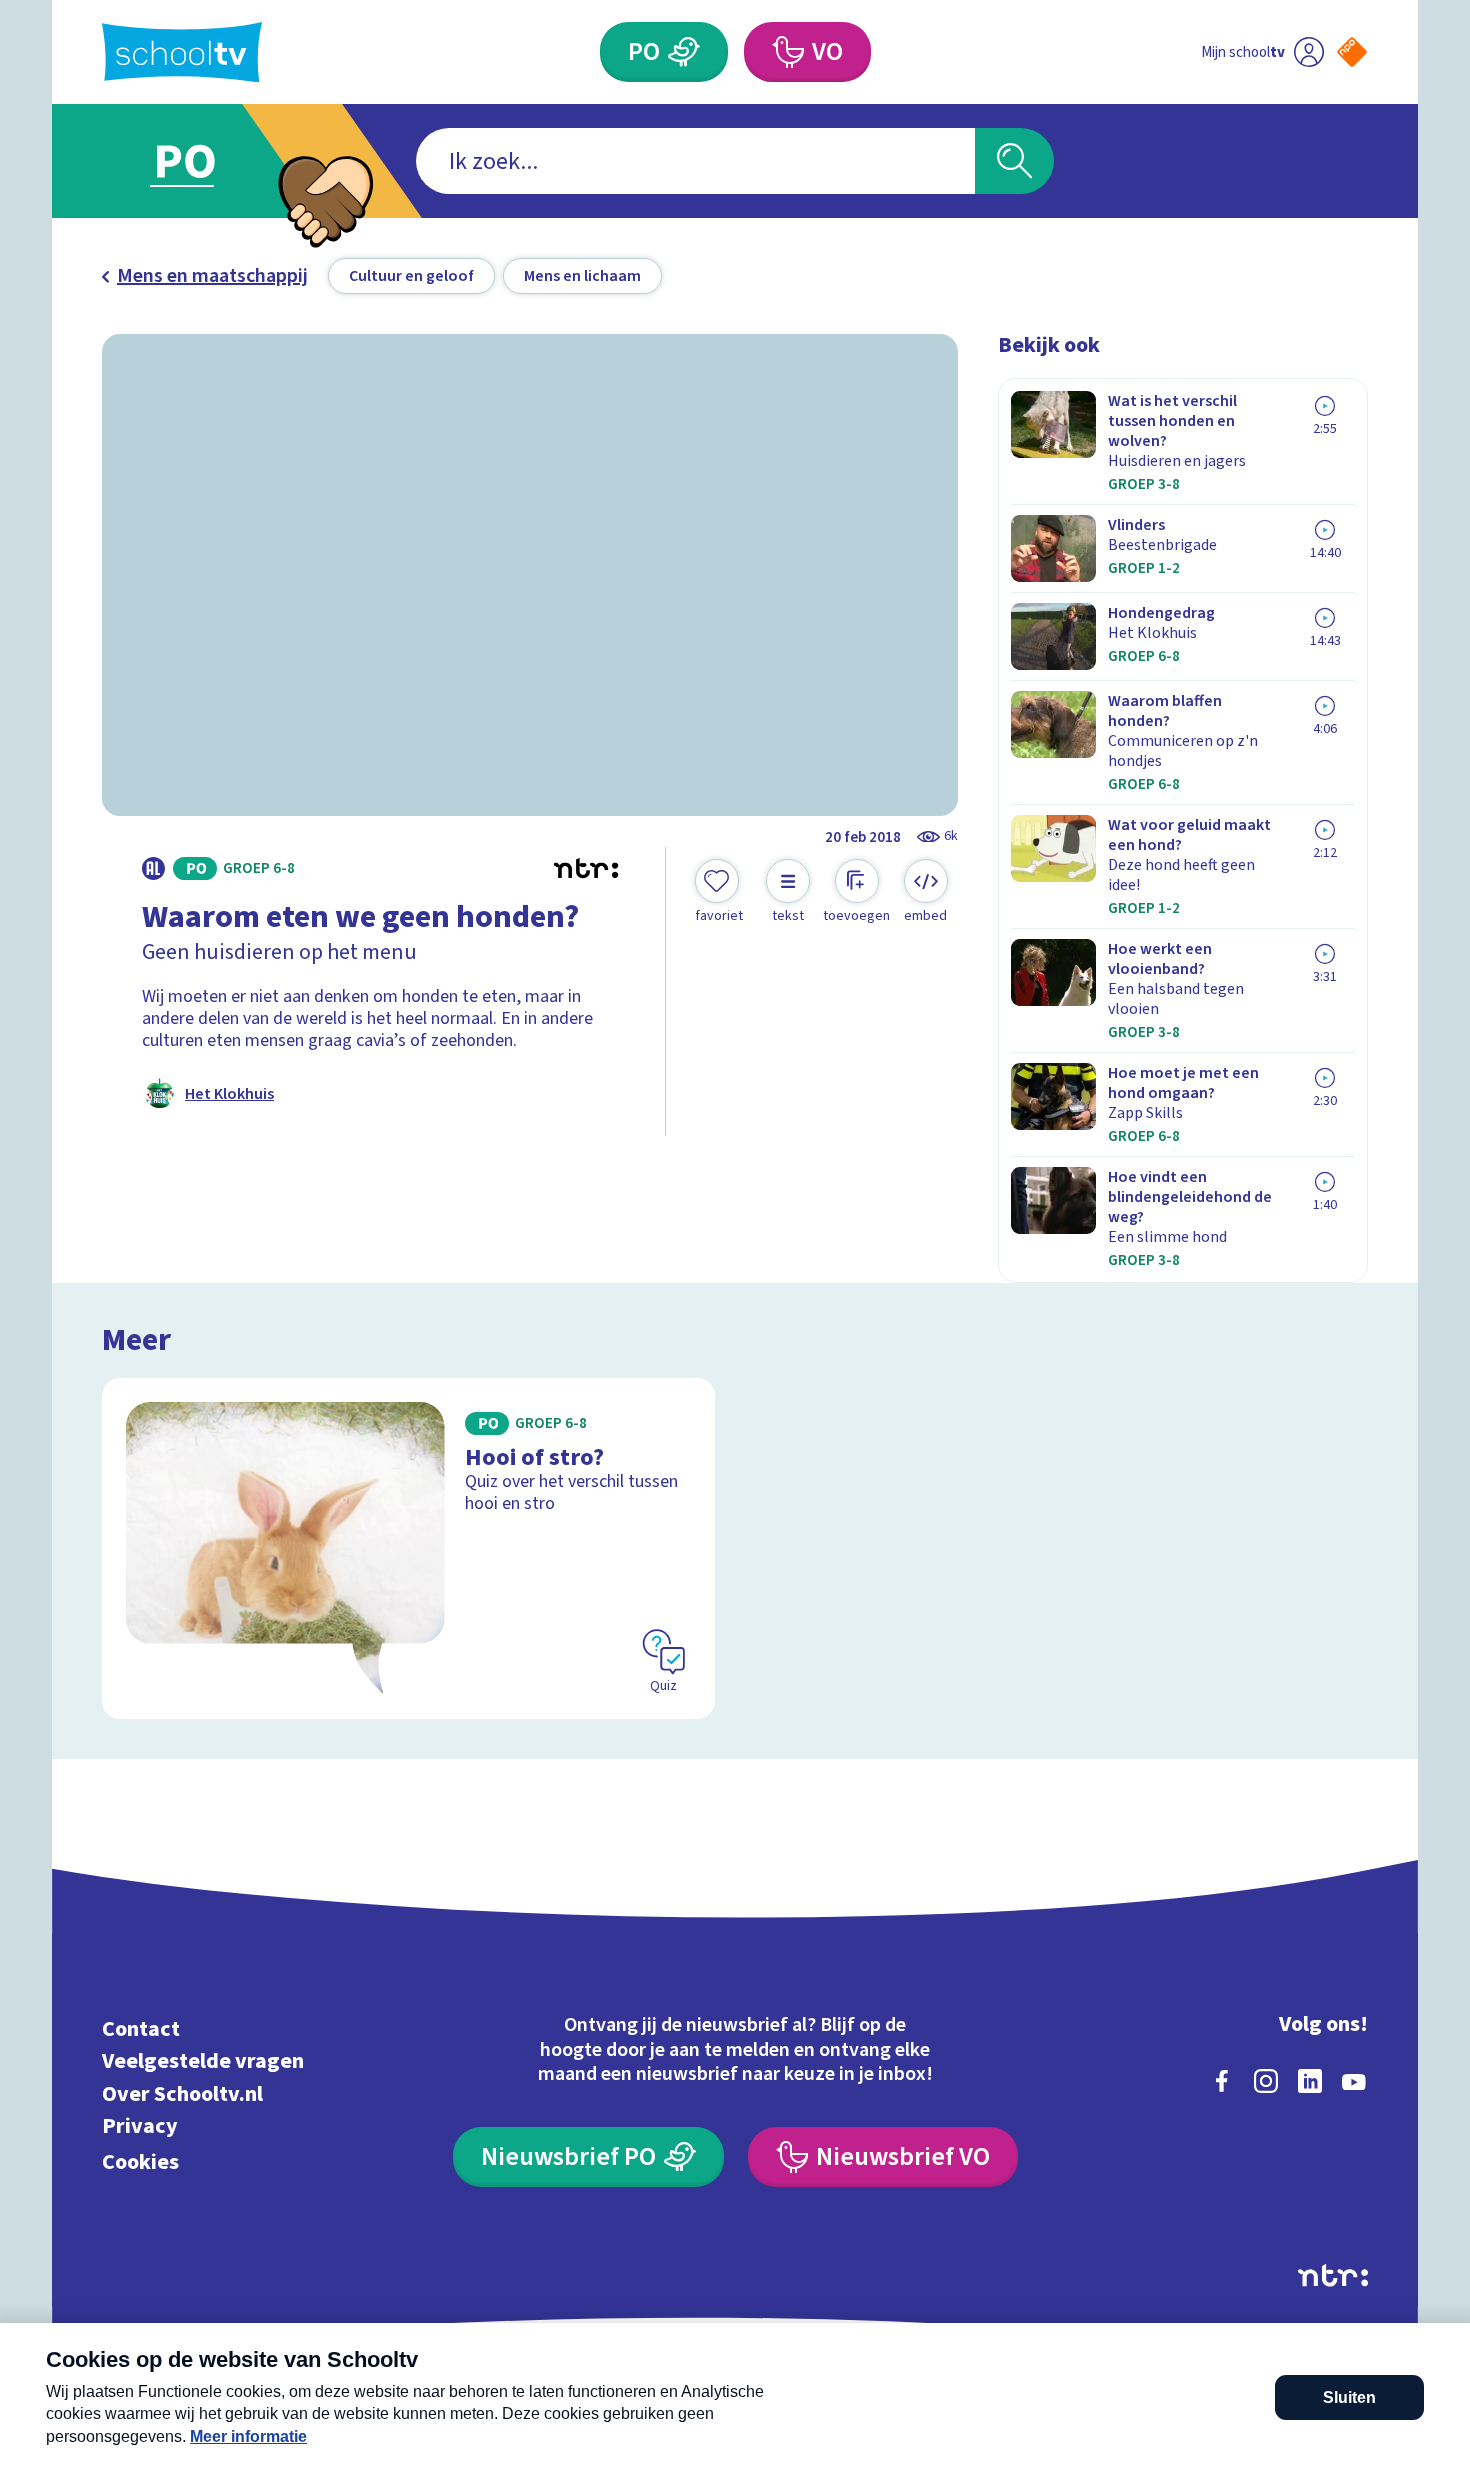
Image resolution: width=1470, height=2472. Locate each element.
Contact (141, 2028)
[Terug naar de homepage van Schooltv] (182, 52)
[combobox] (695, 161)
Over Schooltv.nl (182, 2093)
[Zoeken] (1014, 161)
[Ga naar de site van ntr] (1333, 2275)
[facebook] (1222, 2081)
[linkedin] (1310, 2081)
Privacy (140, 2126)
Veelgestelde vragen (203, 2061)
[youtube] (1354, 2081)
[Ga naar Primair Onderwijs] (202, 161)
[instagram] (1266, 2081)
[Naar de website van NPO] (1352, 52)
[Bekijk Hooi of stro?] (408, 1548)
